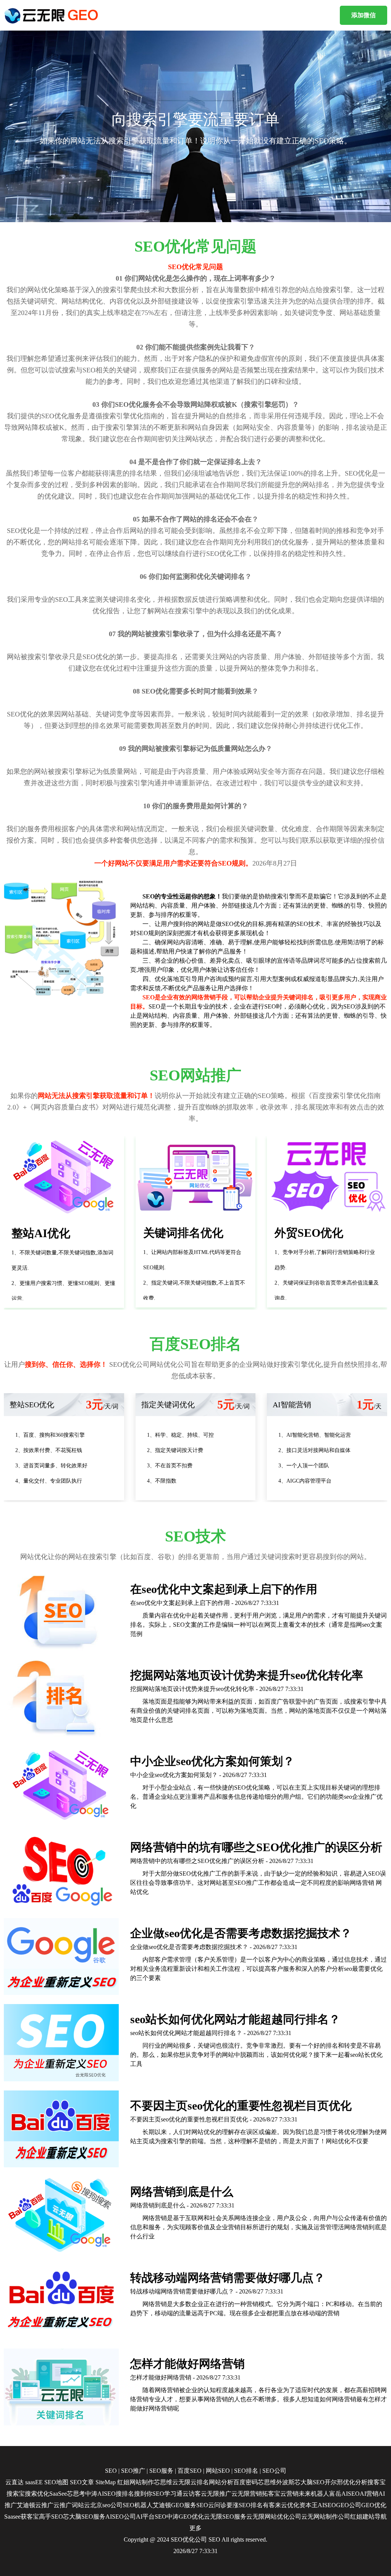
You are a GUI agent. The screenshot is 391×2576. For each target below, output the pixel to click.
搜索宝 (16, 2494)
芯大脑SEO (309, 2482)
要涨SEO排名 (245, 2505)
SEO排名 (246, 2471)
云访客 (192, 2494)
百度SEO (190, 2471)
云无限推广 (216, 2494)
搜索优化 (37, 2494)
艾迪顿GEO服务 (174, 2505)
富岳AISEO (344, 2494)
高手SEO (51, 2517)
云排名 (200, 2482)
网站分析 (221, 2482)
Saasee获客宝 (22, 2517)
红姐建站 (362, 2517)
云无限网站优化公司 (274, 2517)
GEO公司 (349, 2505)
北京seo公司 (106, 2505)
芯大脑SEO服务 (84, 2517)
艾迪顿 (26, 2505)
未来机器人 (314, 2494)
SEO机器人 (138, 2505)
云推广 (44, 2505)
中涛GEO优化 (185, 2517)
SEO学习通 (167, 2494)
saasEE (34, 2482)
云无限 (181, 2482)
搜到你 (143, 2494)
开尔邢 (334, 2482)
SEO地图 (56, 2482)
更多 (195, 2528)
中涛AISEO (100, 2494)
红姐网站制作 (136, 2482)
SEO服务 (161, 2471)
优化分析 (355, 2482)
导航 (381, 2517)
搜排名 (125, 2494)
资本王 (309, 2505)
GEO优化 (374, 2505)
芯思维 (163, 2482)
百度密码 (246, 2482)
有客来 (272, 2505)
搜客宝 (376, 2482)
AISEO (327, 2505)
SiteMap (106, 2482)
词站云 (81, 2505)
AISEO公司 (121, 2517)
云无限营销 (247, 2494)
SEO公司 (274, 2471)
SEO (111, 2471)
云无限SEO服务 (225, 2517)
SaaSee (58, 2494)
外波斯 (285, 2482)
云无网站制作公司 (326, 2517)
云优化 (290, 2505)
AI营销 (369, 2494)
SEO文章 (82, 2482)
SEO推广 (133, 2471)
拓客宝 (271, 2494)
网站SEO (218, 2471)
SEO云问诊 (211, 2505)
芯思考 (76, 2494)
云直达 (15, 2482)
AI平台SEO (151, 2517)
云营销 (289, 2494)
